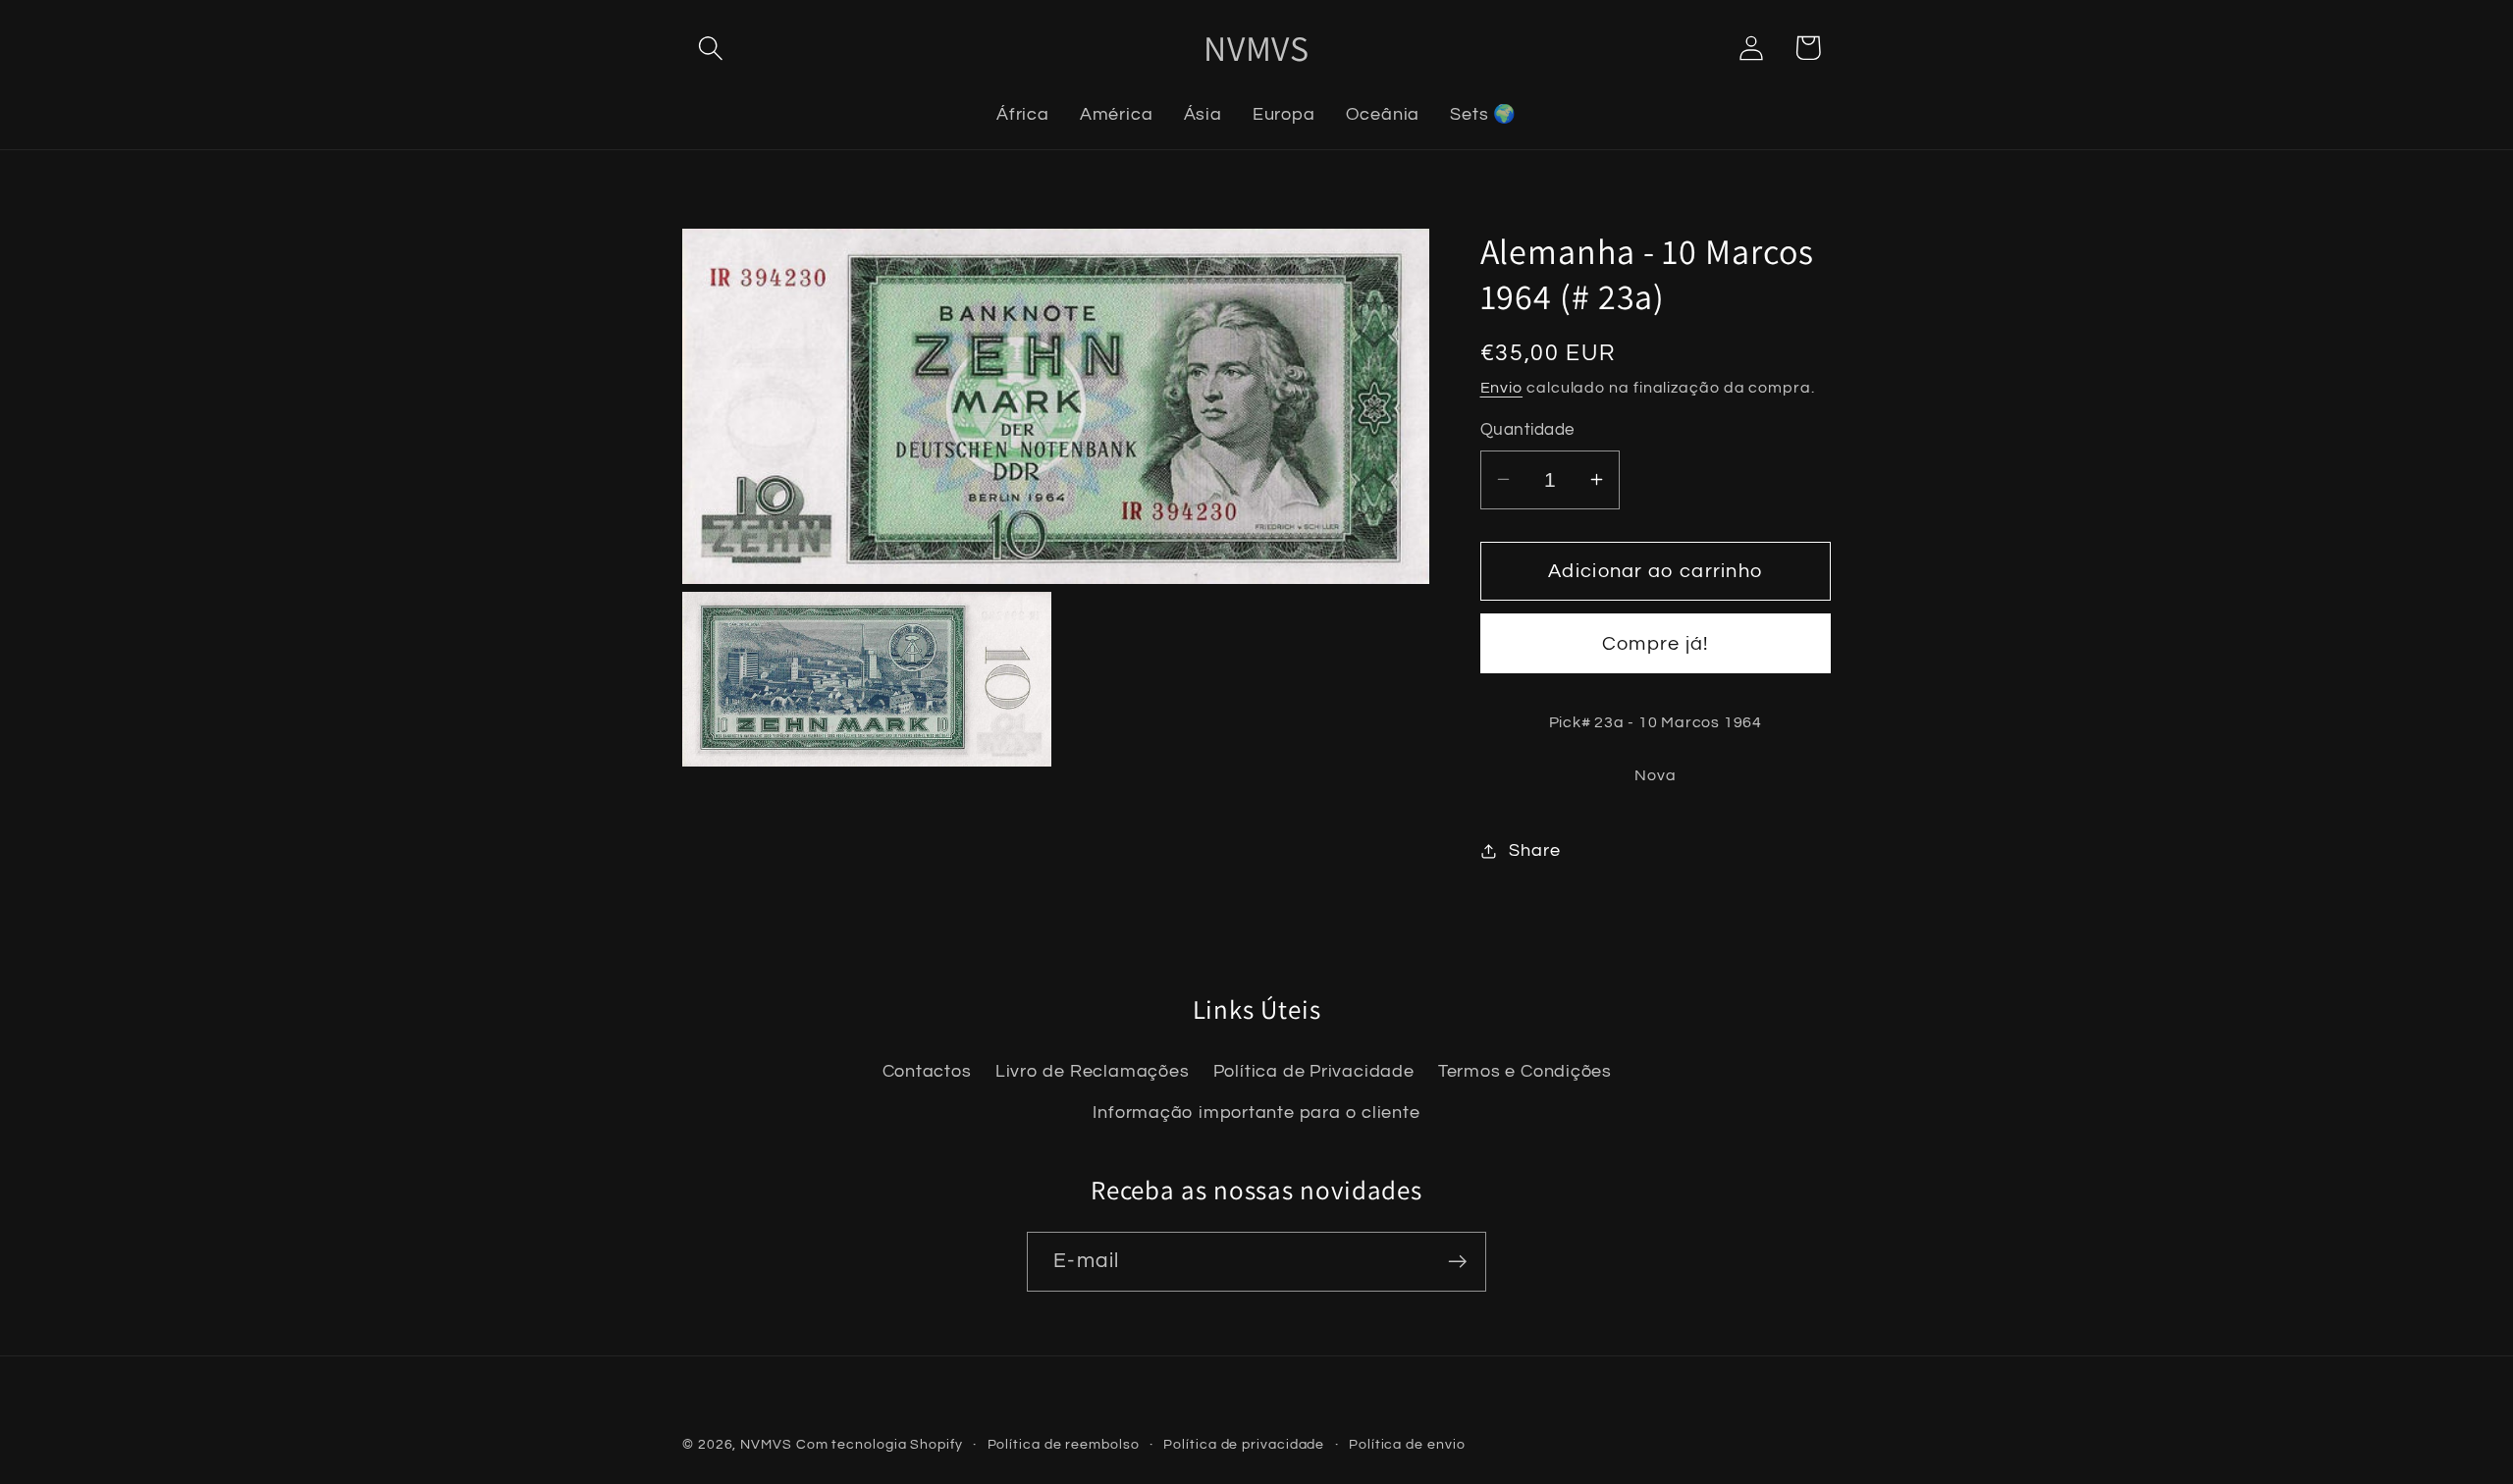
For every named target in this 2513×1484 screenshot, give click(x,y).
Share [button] (1534, 850)
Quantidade (1527, 430)
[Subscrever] (1457, 1262)
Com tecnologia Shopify (880, 1444)
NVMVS (766, 1444)
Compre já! (1656, 644)
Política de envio (1407, 1444)
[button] (710, 48)
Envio (1502, 388)
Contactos (927, 1072)
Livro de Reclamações (1093, 1072)
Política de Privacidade (1314, 1072)
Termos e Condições (1525, 1072)
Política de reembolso (1064, 1444)
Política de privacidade (1244, 1444)
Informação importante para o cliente (1256, 1113)
